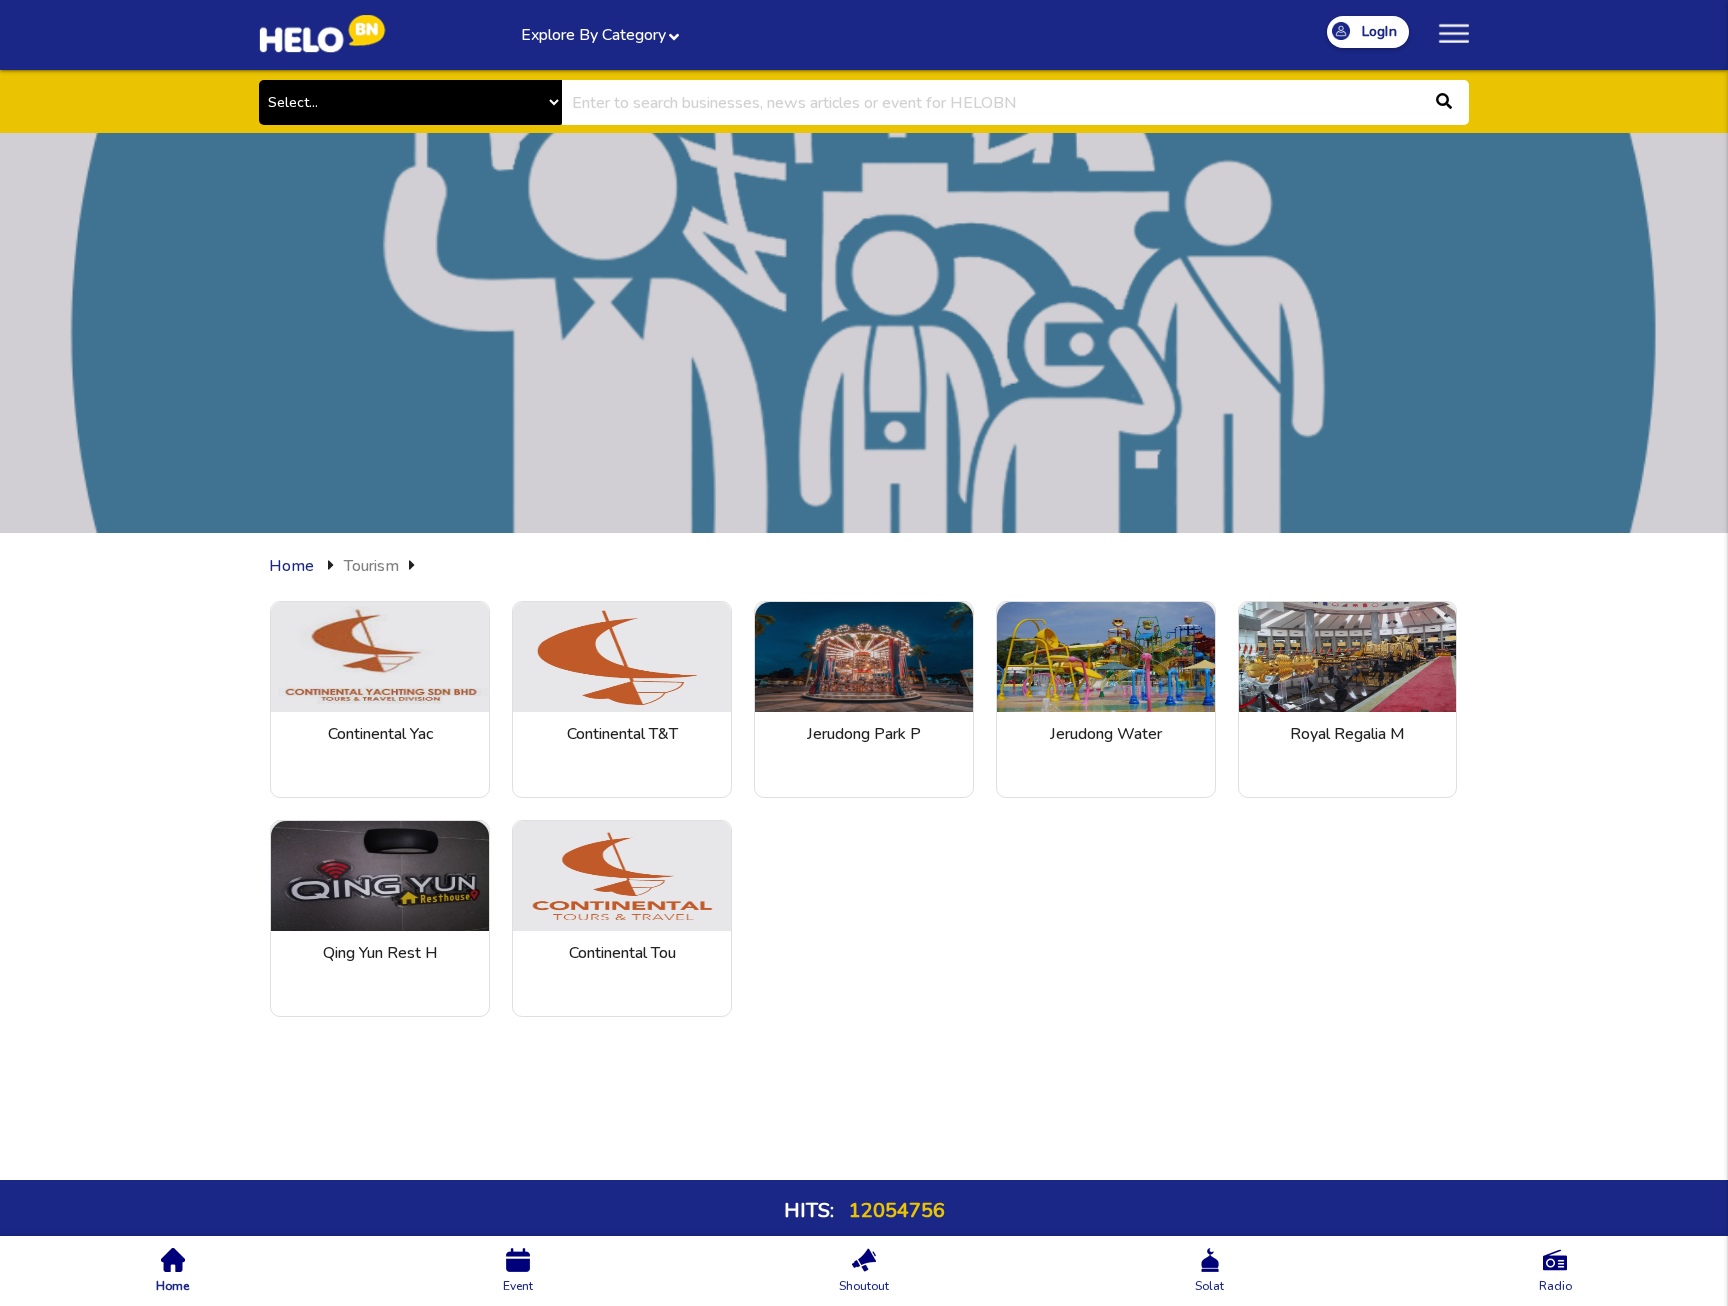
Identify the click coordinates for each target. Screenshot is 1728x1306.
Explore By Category (593, 35)
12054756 (894, 1210)
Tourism (371, 566)
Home (291, 566)
